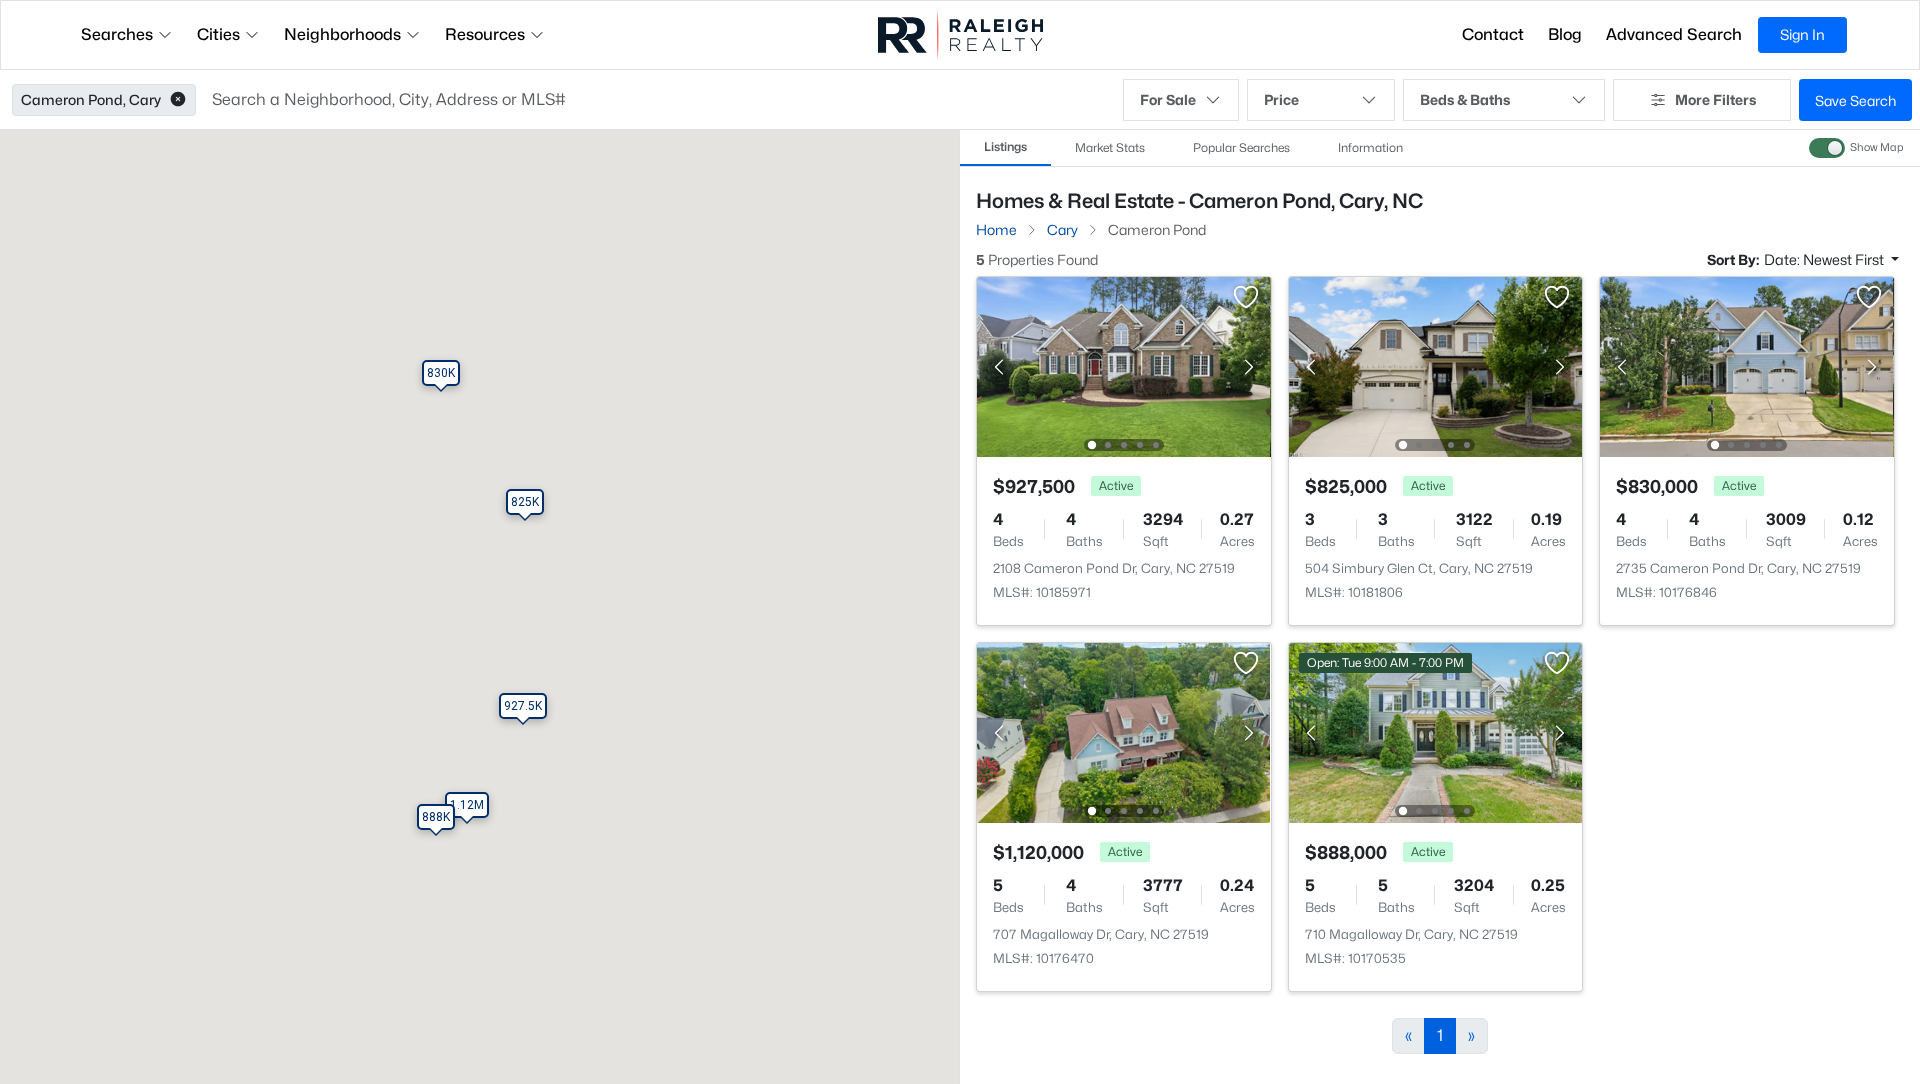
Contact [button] (1493, 34)
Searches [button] (117, 34)
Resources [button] (485, 34)
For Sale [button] (1168, 99)
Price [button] (1281, 99)
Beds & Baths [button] (1465, 99)
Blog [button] (1565, 34)
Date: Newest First (1825, 259)
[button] (178, 100)
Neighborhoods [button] (342, 34)
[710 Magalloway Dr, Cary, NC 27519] (1435, 731)
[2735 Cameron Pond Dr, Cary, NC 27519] (1747, 365)
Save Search (1855, 100)
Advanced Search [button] (1674, 34)
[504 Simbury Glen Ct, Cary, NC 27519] (1435, 365)
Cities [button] (218, 34)
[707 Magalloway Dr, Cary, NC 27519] (1124, 731)
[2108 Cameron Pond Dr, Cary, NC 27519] (1124, 365)
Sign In (1802, 34)
